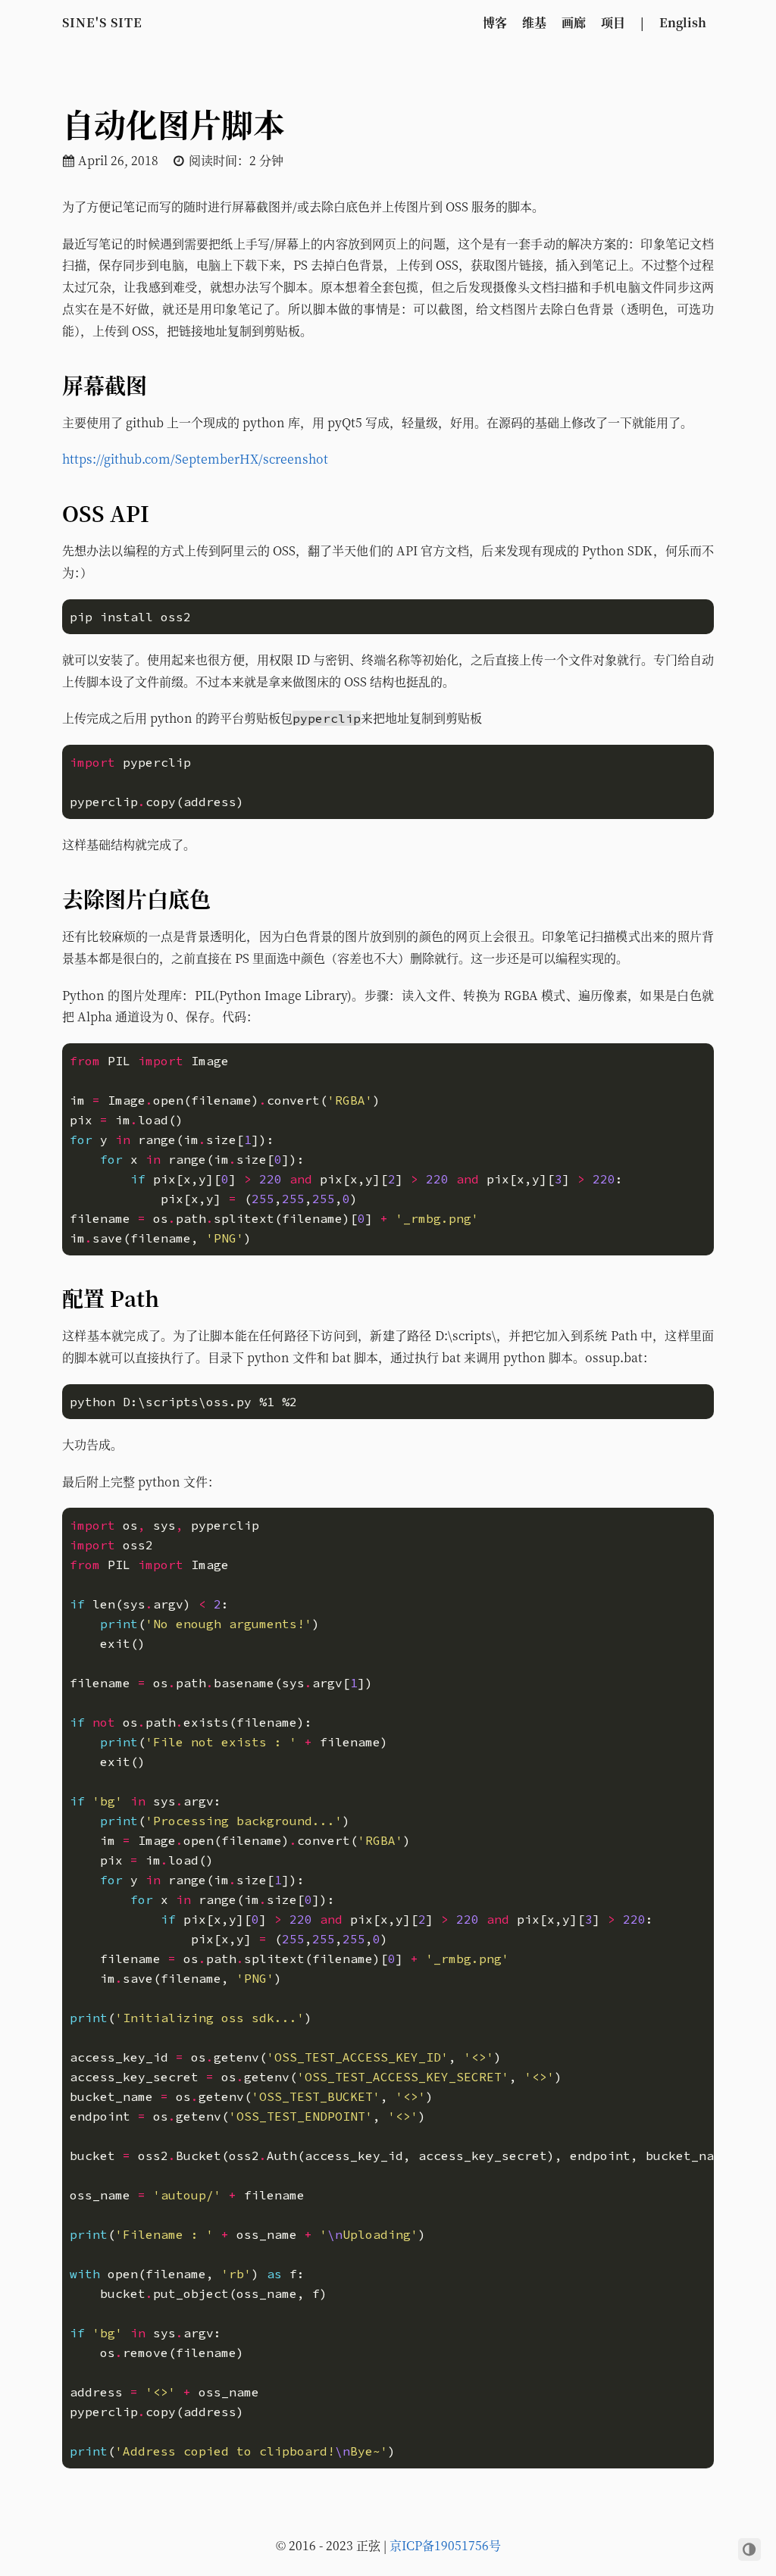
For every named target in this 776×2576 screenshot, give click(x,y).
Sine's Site (102, 22)
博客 (495, 22)
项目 (613, 22)
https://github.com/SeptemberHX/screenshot (195, 459)
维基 (534, 22)
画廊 (574, 22)
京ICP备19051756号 (445, 2545)
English (683, 22)
